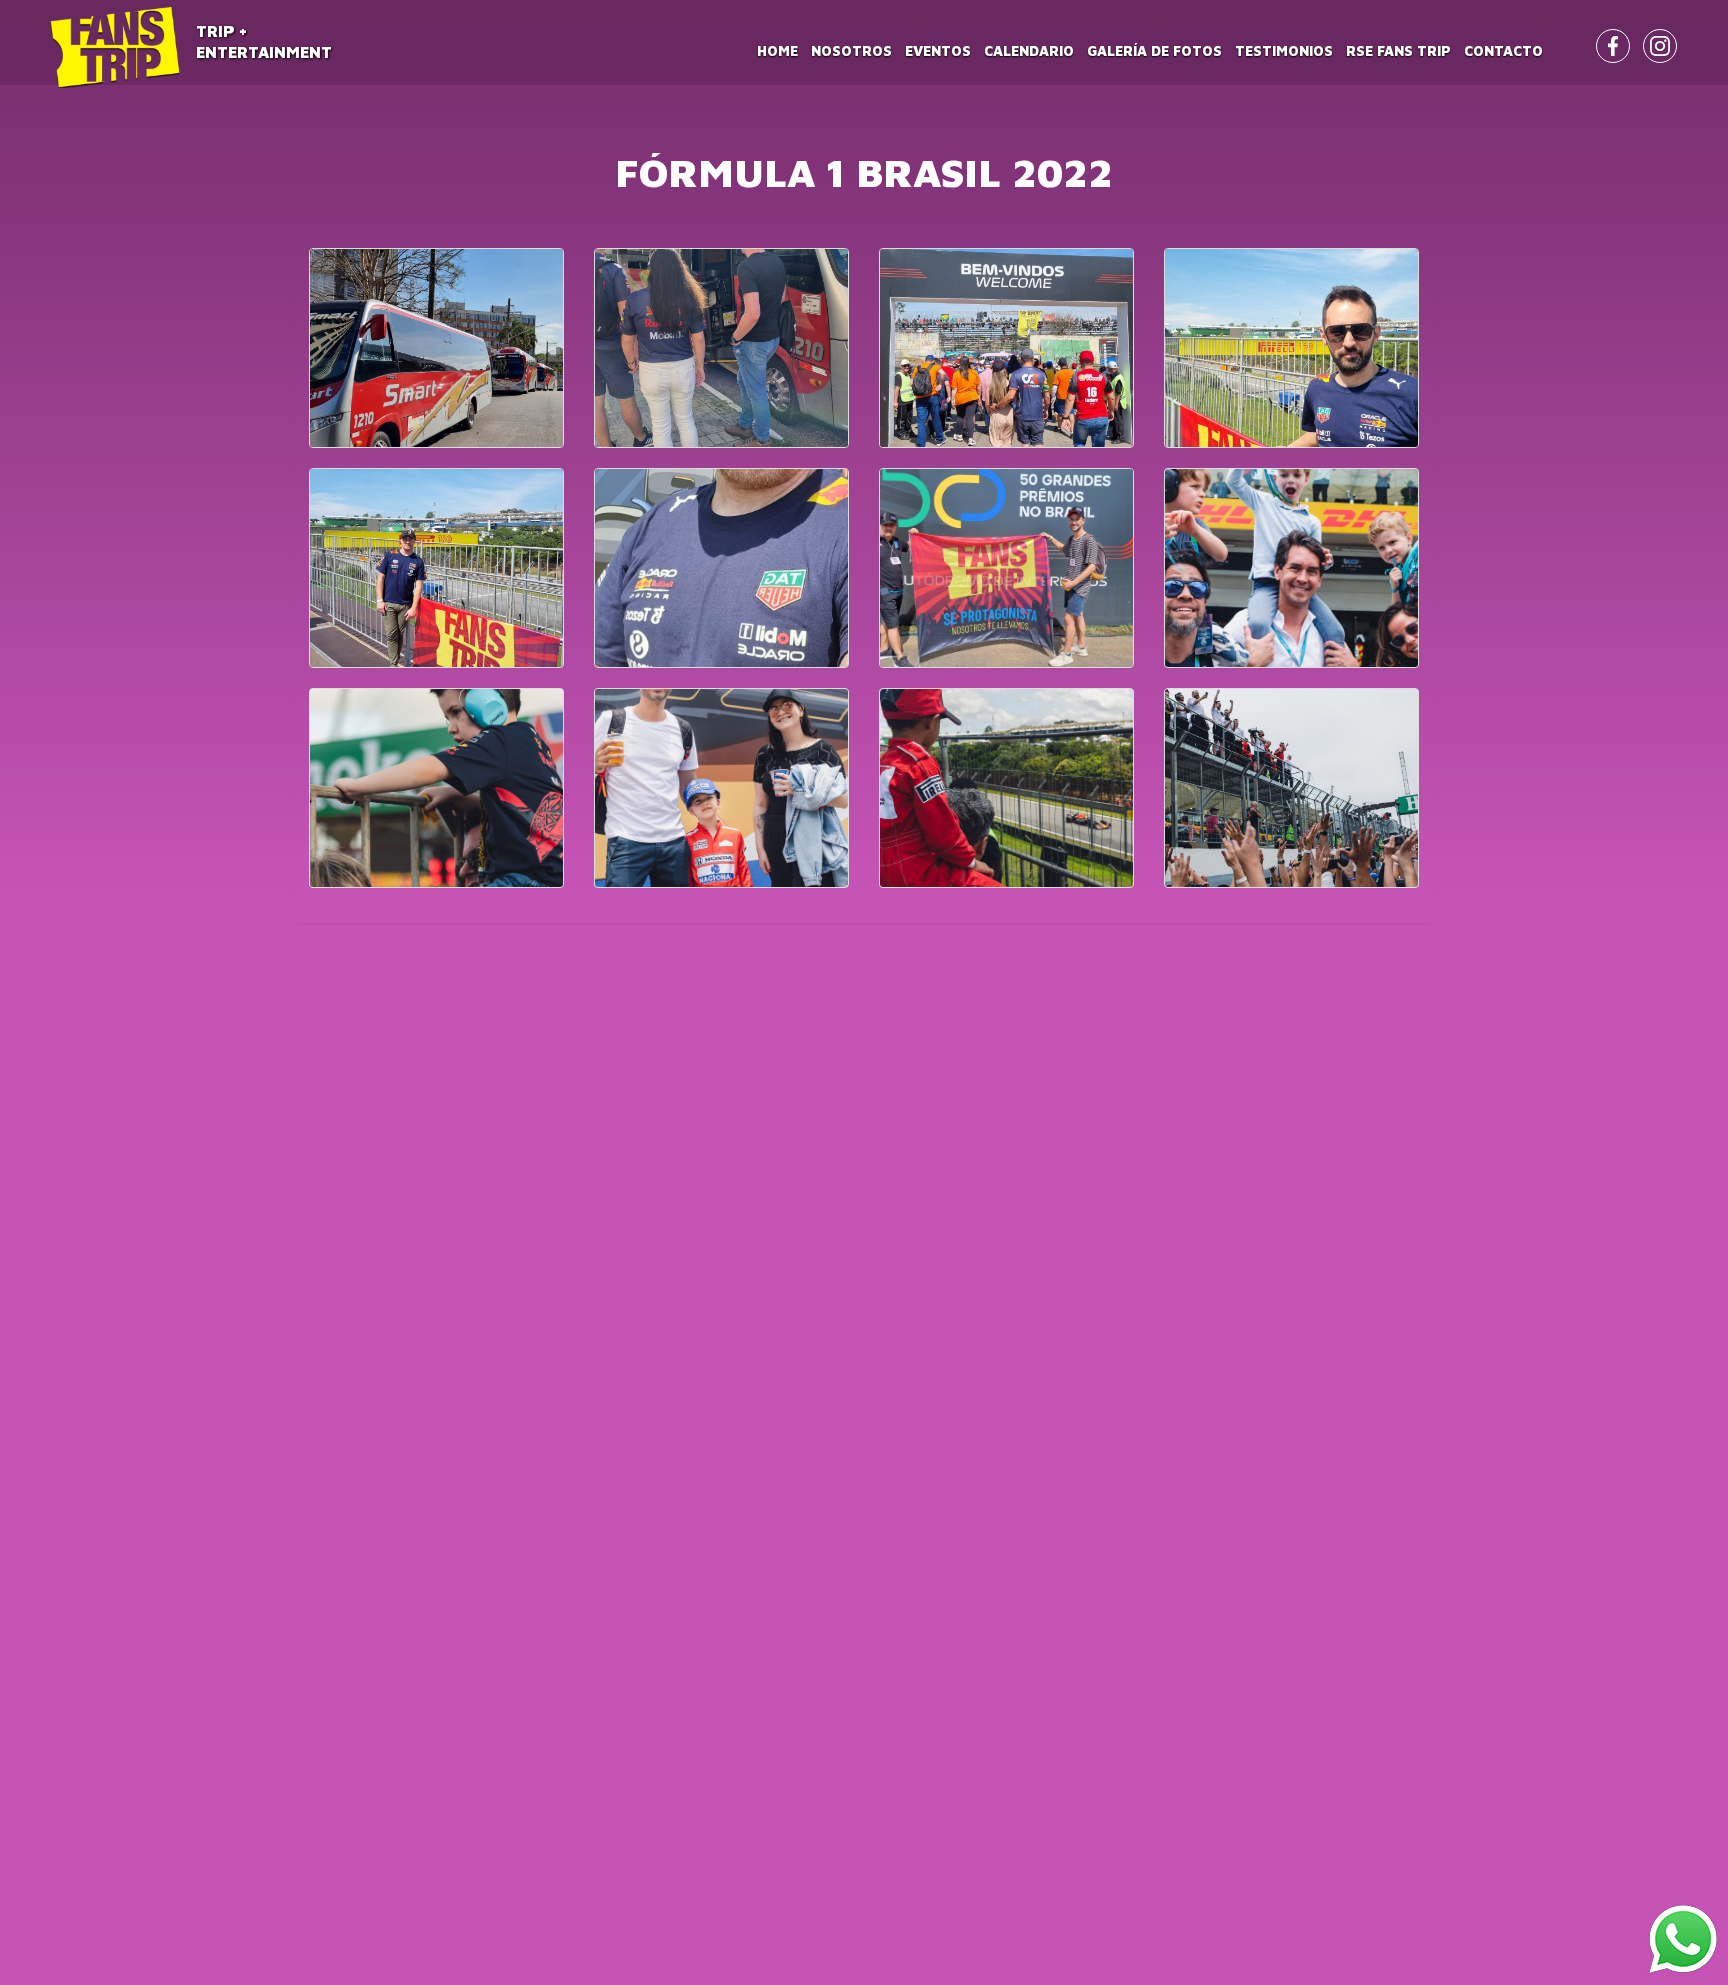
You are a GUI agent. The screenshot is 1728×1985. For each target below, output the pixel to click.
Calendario (1029, 50)
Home (777, 50)
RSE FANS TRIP (1398, 50)
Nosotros (851, 50)
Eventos (938, 50)
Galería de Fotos (1154, 50)
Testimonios (1284, 50)
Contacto (1503, 50)
